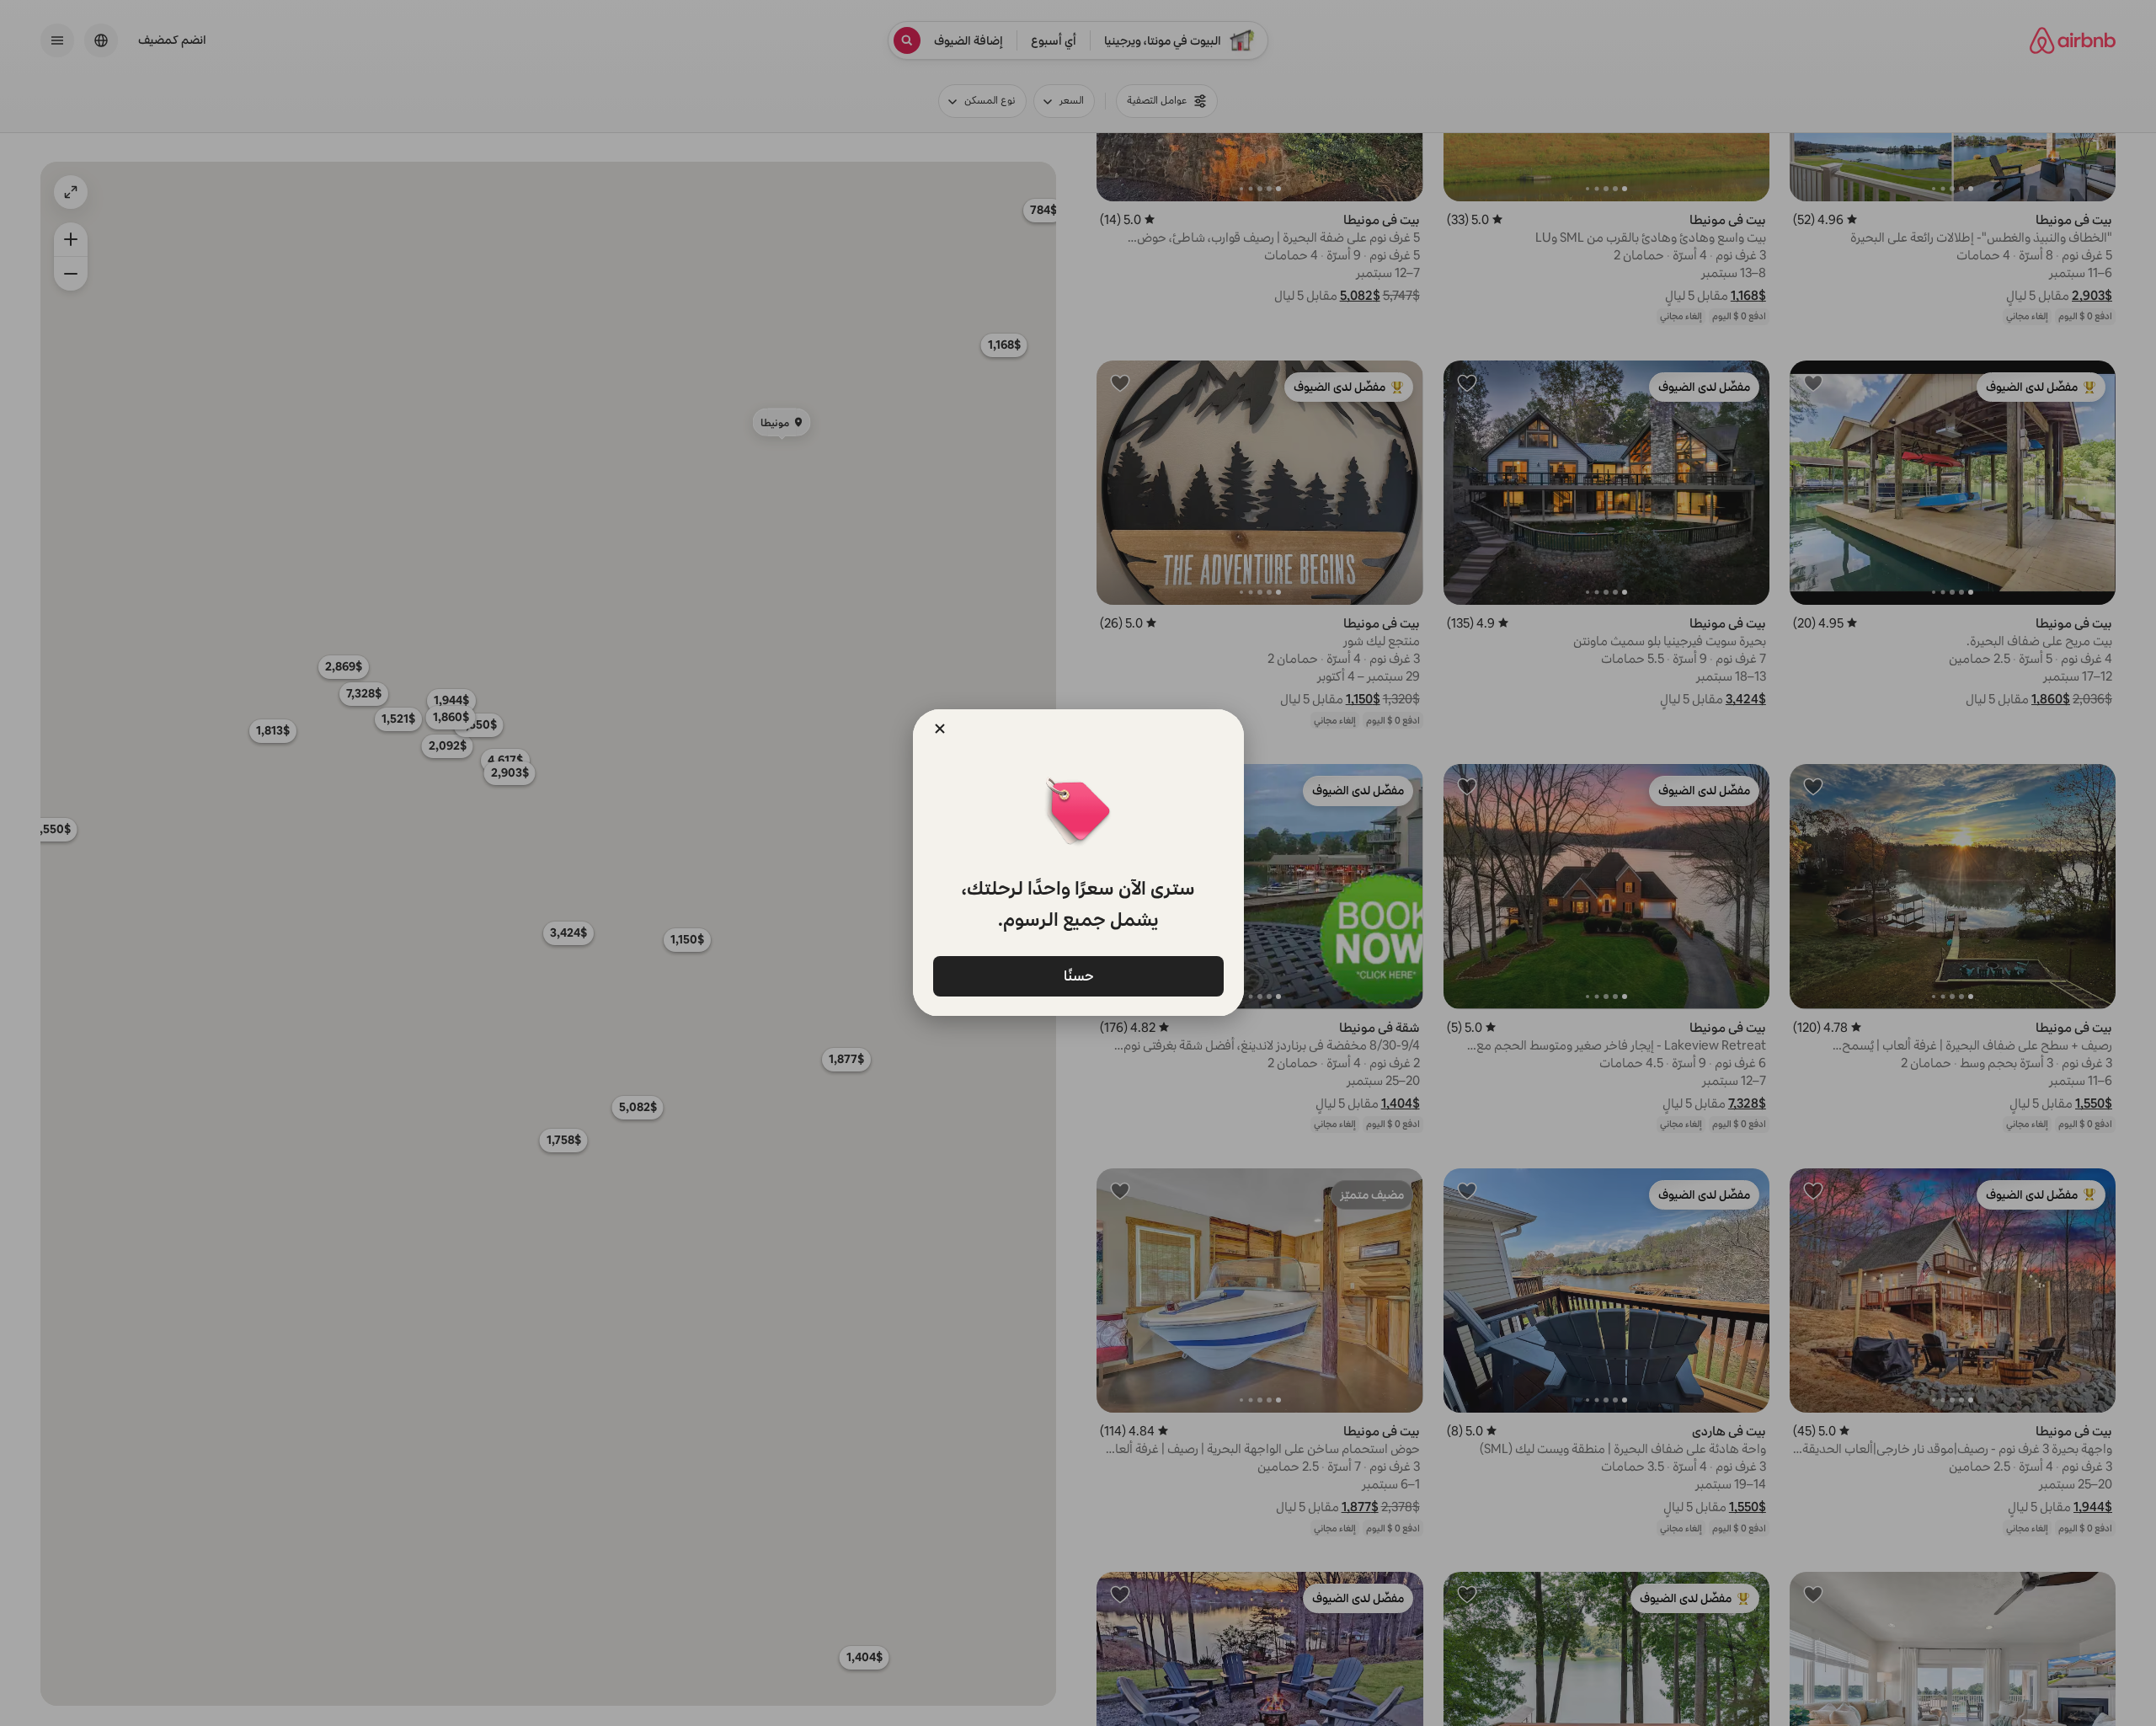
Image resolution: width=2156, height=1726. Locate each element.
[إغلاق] (940, 729)
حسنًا (1078, 975)
